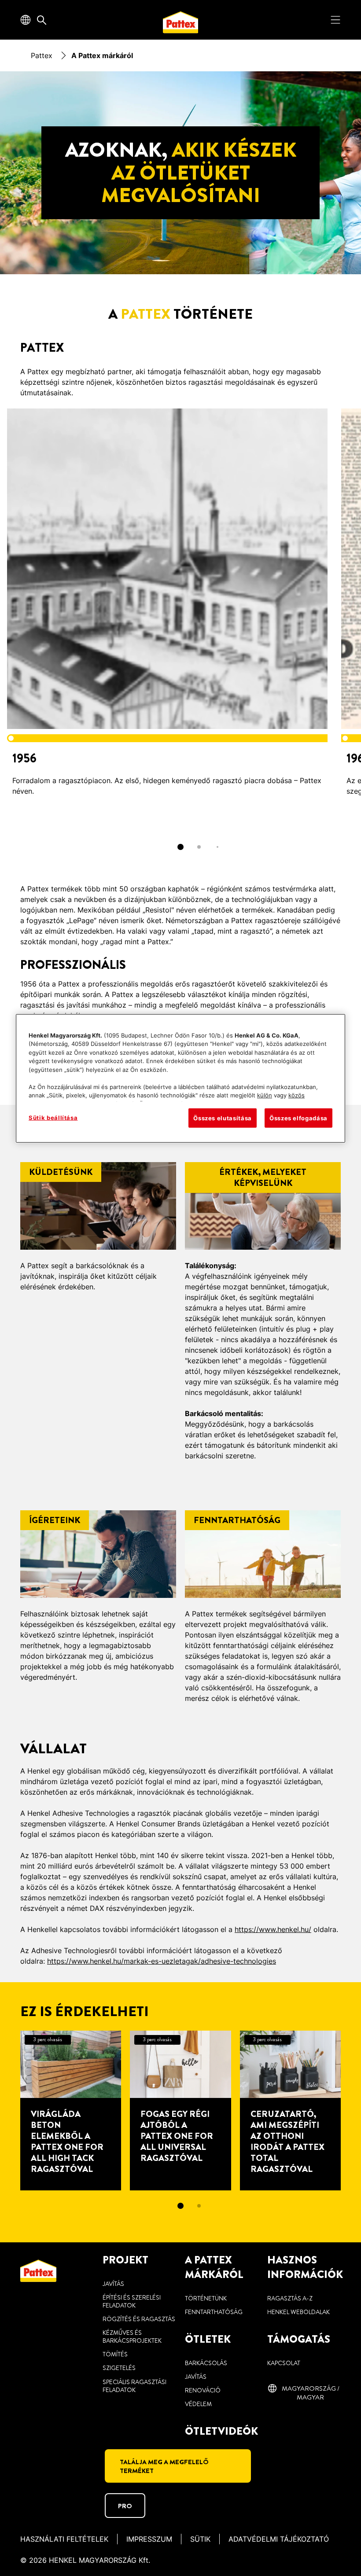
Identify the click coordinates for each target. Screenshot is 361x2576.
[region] (180, 1078)
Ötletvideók (221, 2431)
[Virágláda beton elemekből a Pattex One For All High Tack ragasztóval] (71, 2110)
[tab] (180, 847)
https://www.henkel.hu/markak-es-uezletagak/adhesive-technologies (162, 1961)
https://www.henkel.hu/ (273, 1929)
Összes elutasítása (223, 1118)
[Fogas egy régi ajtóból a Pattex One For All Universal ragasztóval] (180, 2110)
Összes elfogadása (298, 1118)
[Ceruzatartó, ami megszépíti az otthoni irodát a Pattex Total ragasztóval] (290, 2110)
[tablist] (180, 847)
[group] (180, 635)
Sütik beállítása (53, 1118)
